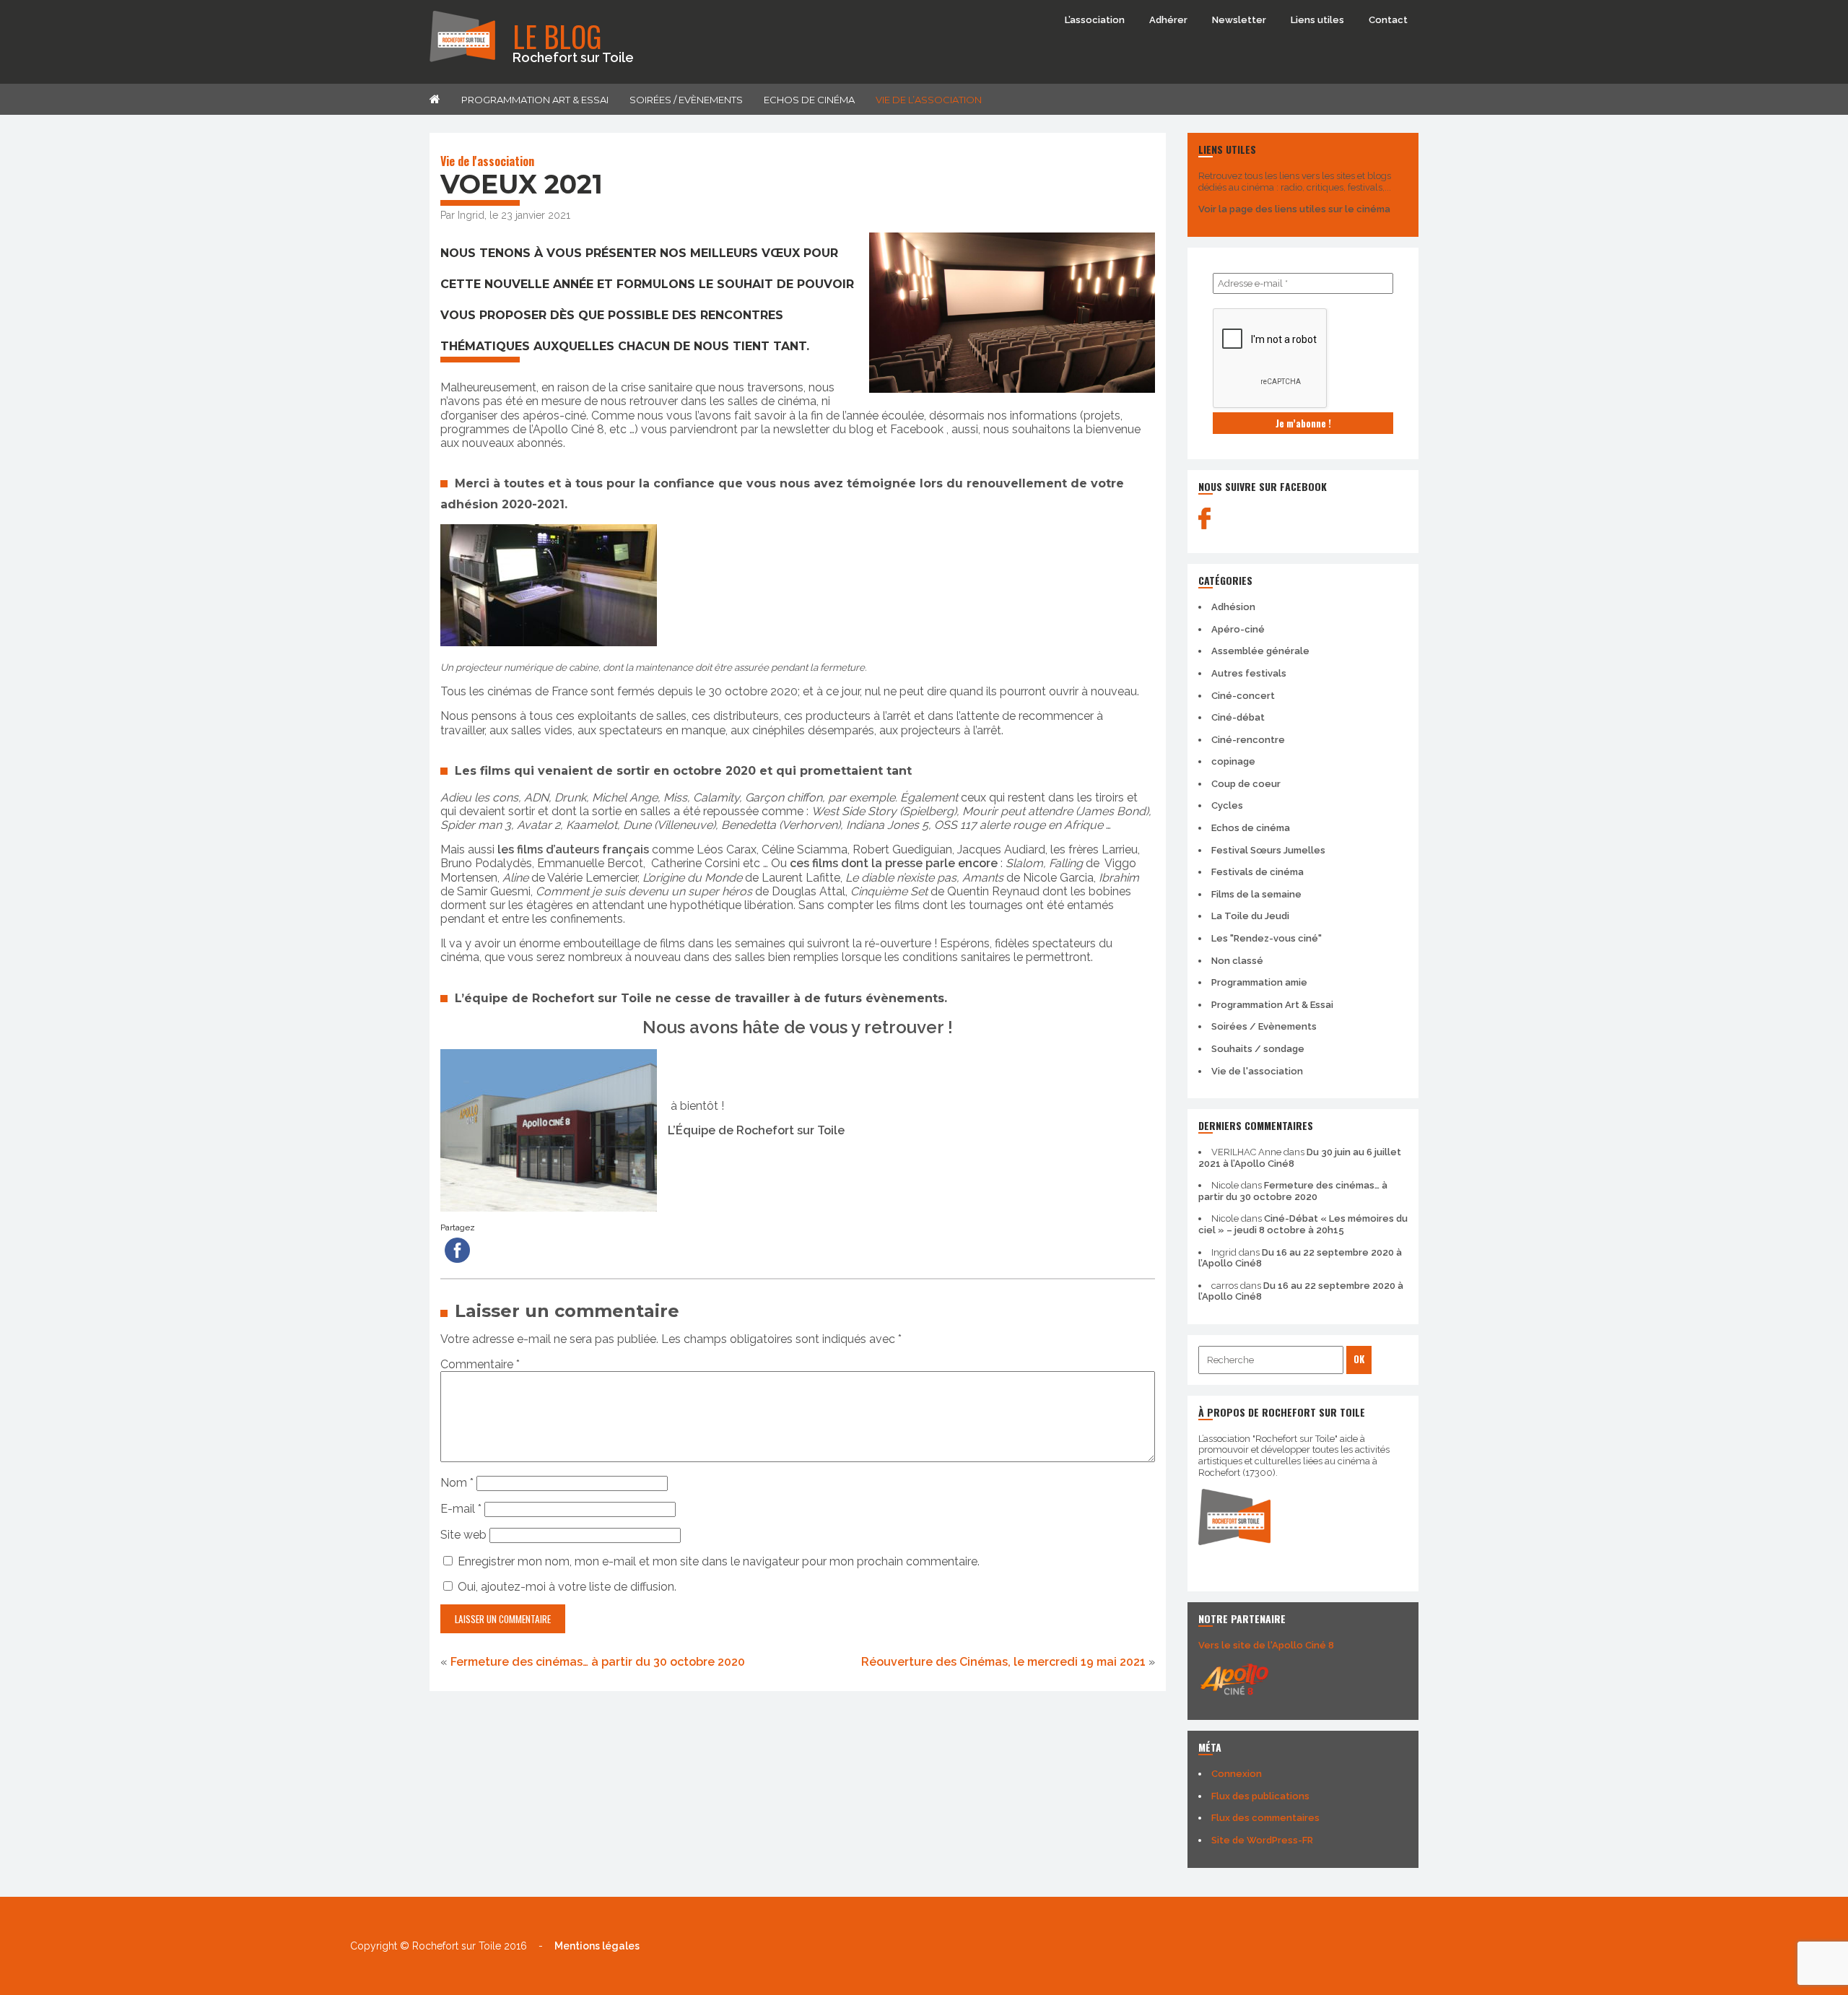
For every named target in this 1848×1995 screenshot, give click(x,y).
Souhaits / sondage (1258, 1049)
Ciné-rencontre (1248, 740)
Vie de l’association (929, 100)
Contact (1388, 20)
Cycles (1227, 805)
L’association (1095, 20)
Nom (457, 1483)
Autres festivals (1249, 673)
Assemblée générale (1260, 651)
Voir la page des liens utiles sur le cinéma (1294, 209)
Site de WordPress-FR (1262, 1840)
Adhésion (1233, 607)
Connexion (1237, 1774)
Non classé (1237, 961)
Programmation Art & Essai (535, 100)
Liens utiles (1317, 20)
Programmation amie (1259, 982)
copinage (1233, 761)
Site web (463, 1535)
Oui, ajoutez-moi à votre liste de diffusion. (566, 1587)
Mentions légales (597, 1946)
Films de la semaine (1256, 894)
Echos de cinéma (809, 100)
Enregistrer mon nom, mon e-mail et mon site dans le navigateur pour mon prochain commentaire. (719, 1561)
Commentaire (480, 1364)
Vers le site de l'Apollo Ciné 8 (1266, 1645)
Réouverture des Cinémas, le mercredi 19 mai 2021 (1003, 1662)
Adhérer (1168, 20)
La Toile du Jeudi (1250, 916)
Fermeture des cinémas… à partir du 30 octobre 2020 (598, 1662)
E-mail (461, 1509)
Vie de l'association (487, 161)
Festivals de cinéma (1258, 872)
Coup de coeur (1246, 784)
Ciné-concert (1243, 696)
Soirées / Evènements (686, 100)
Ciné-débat (1238, 717)
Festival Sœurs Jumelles (1268, 850)
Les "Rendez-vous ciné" (1267, 938)
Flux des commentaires (1265, 1818)
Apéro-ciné (1238, 629)
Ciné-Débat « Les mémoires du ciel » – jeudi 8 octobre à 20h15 (1303, 1224)
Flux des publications (1260, 1796)
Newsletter (1239, 20)
